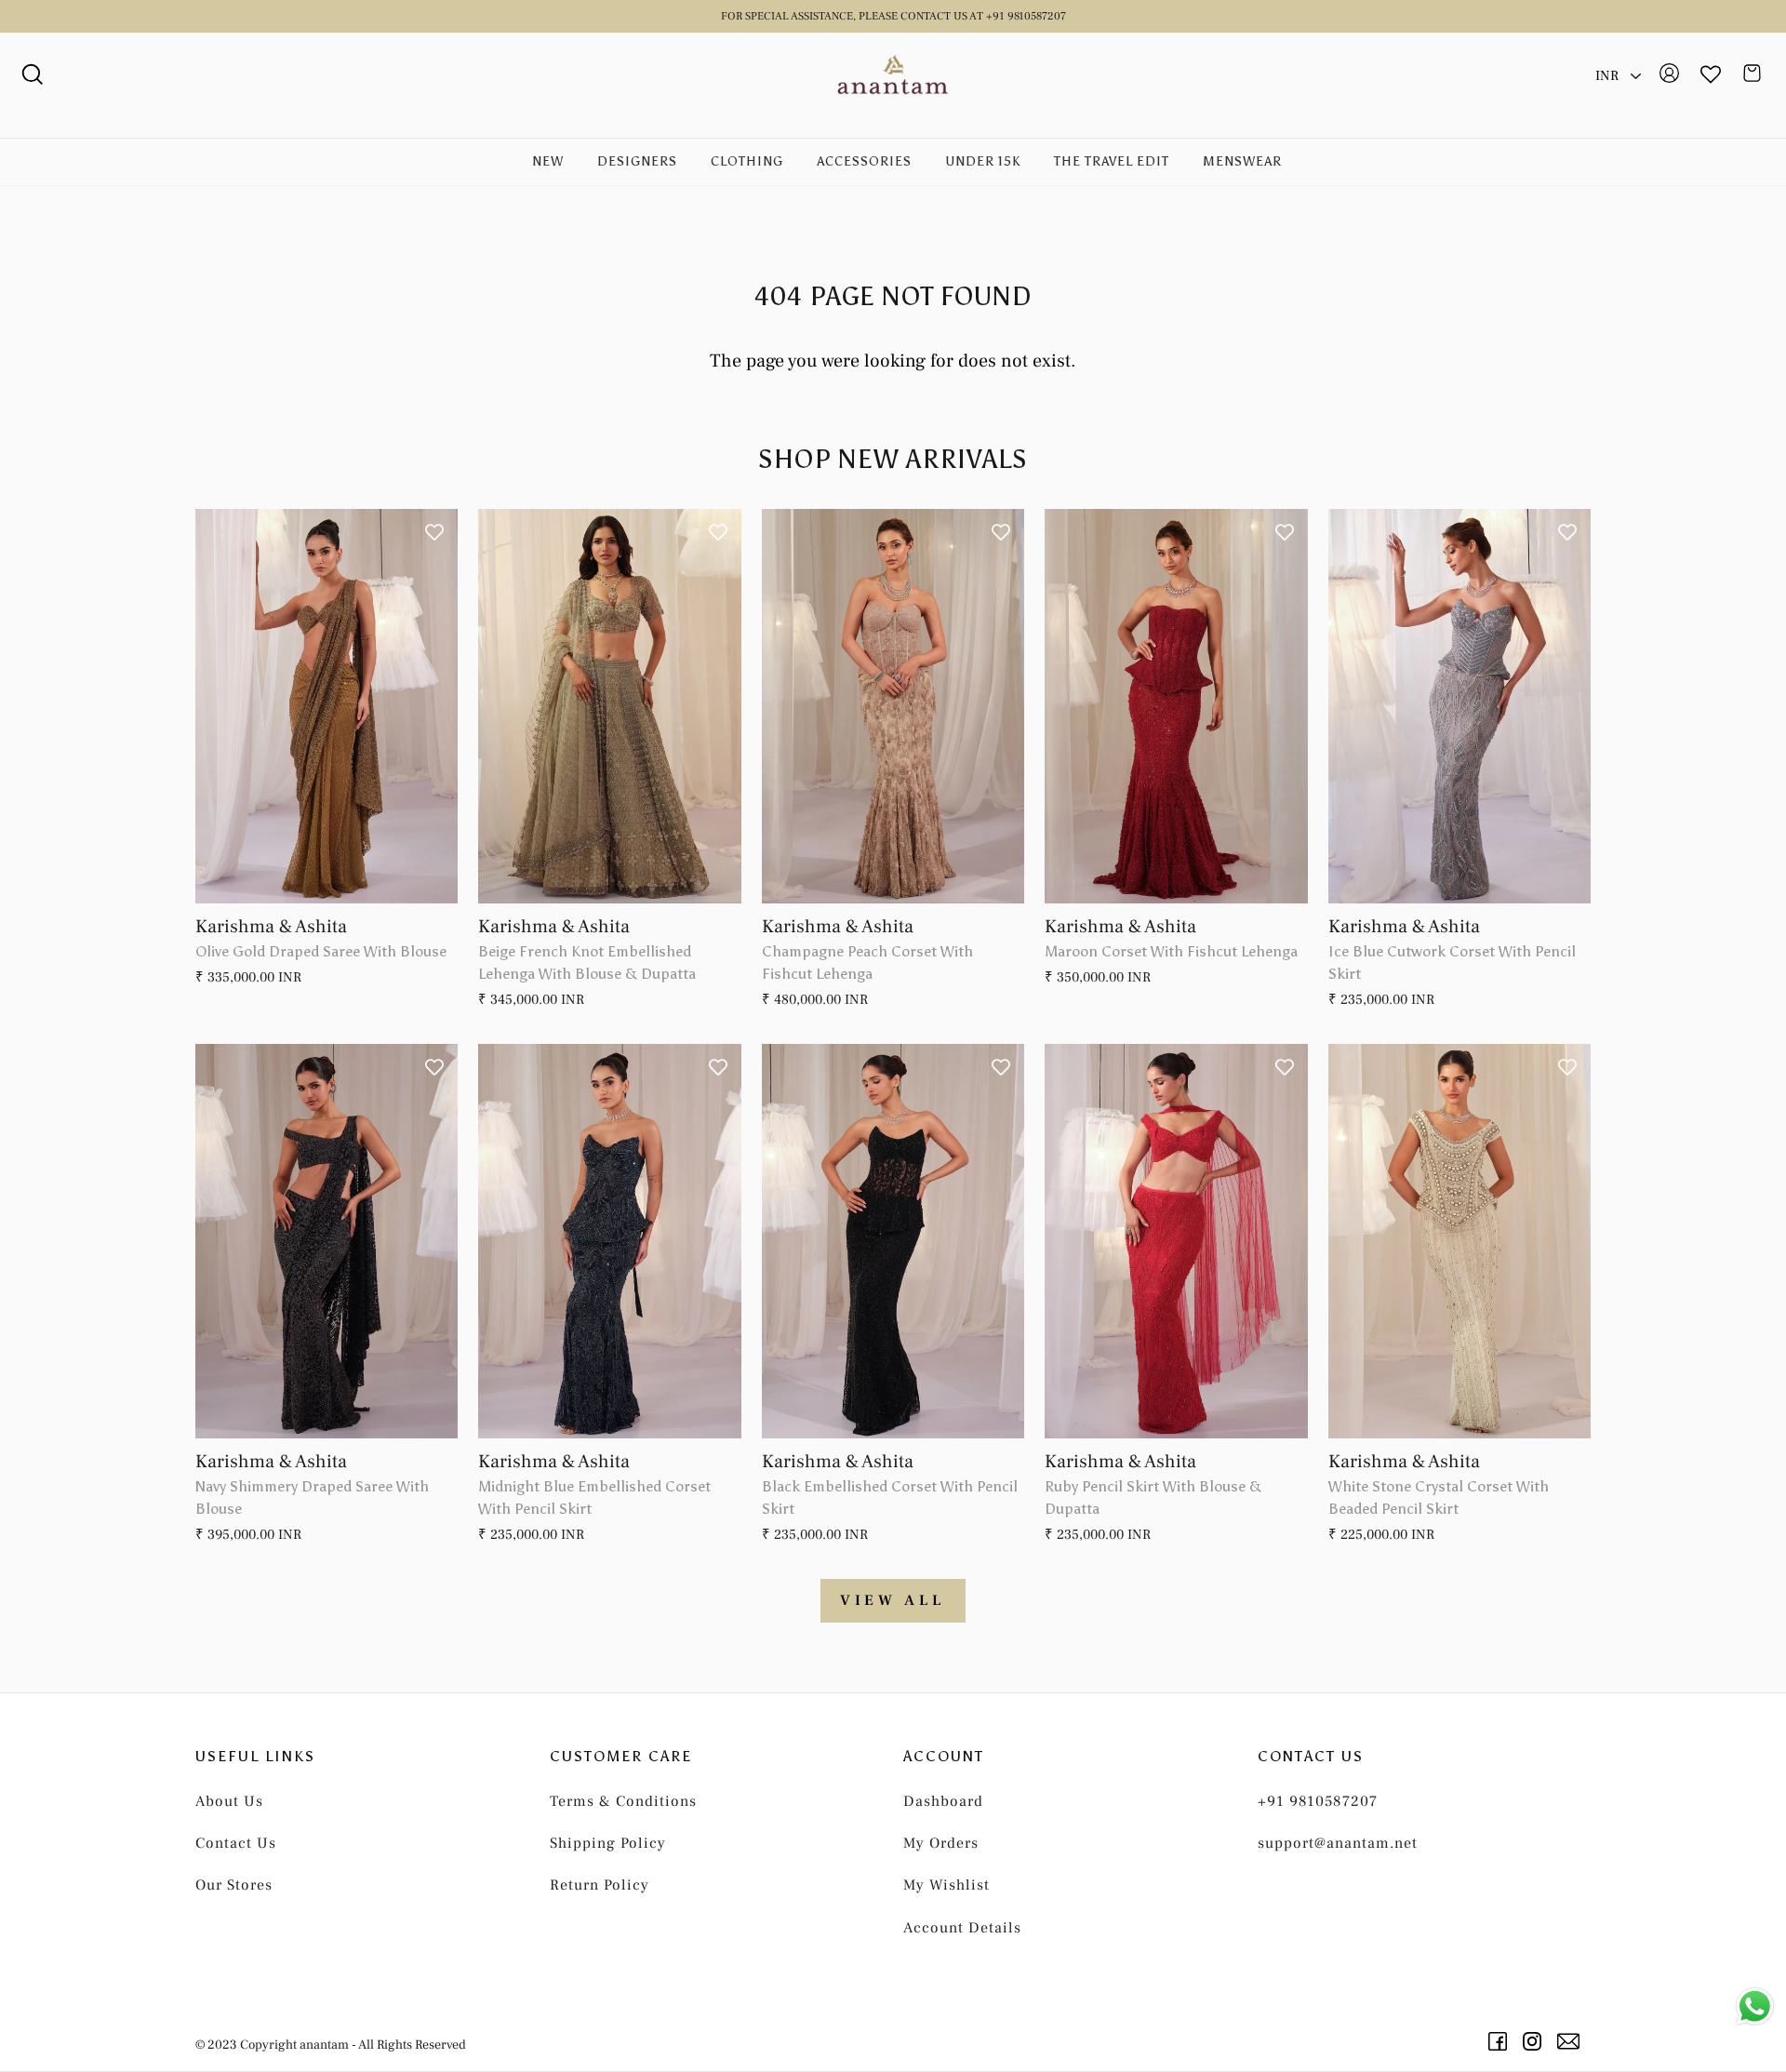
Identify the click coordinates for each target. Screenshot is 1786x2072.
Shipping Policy (608, 1843)
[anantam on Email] (1572, 2041)
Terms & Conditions (623, 1801)
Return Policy (600, 1885)
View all (893, 1600)
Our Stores (234, 1885)
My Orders (941, 1843)
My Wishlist (946, 1885)
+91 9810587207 (1318, 1801)
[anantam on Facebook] (1501, 2041)
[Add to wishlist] (434, 532)
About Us (229, 1801)
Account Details (962, 1928)
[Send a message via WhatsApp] (1755, 2006)
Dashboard (943, 1801)
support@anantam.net (1338, 1843)
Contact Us (236, 1843)
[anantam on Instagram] (1535, 2041)
